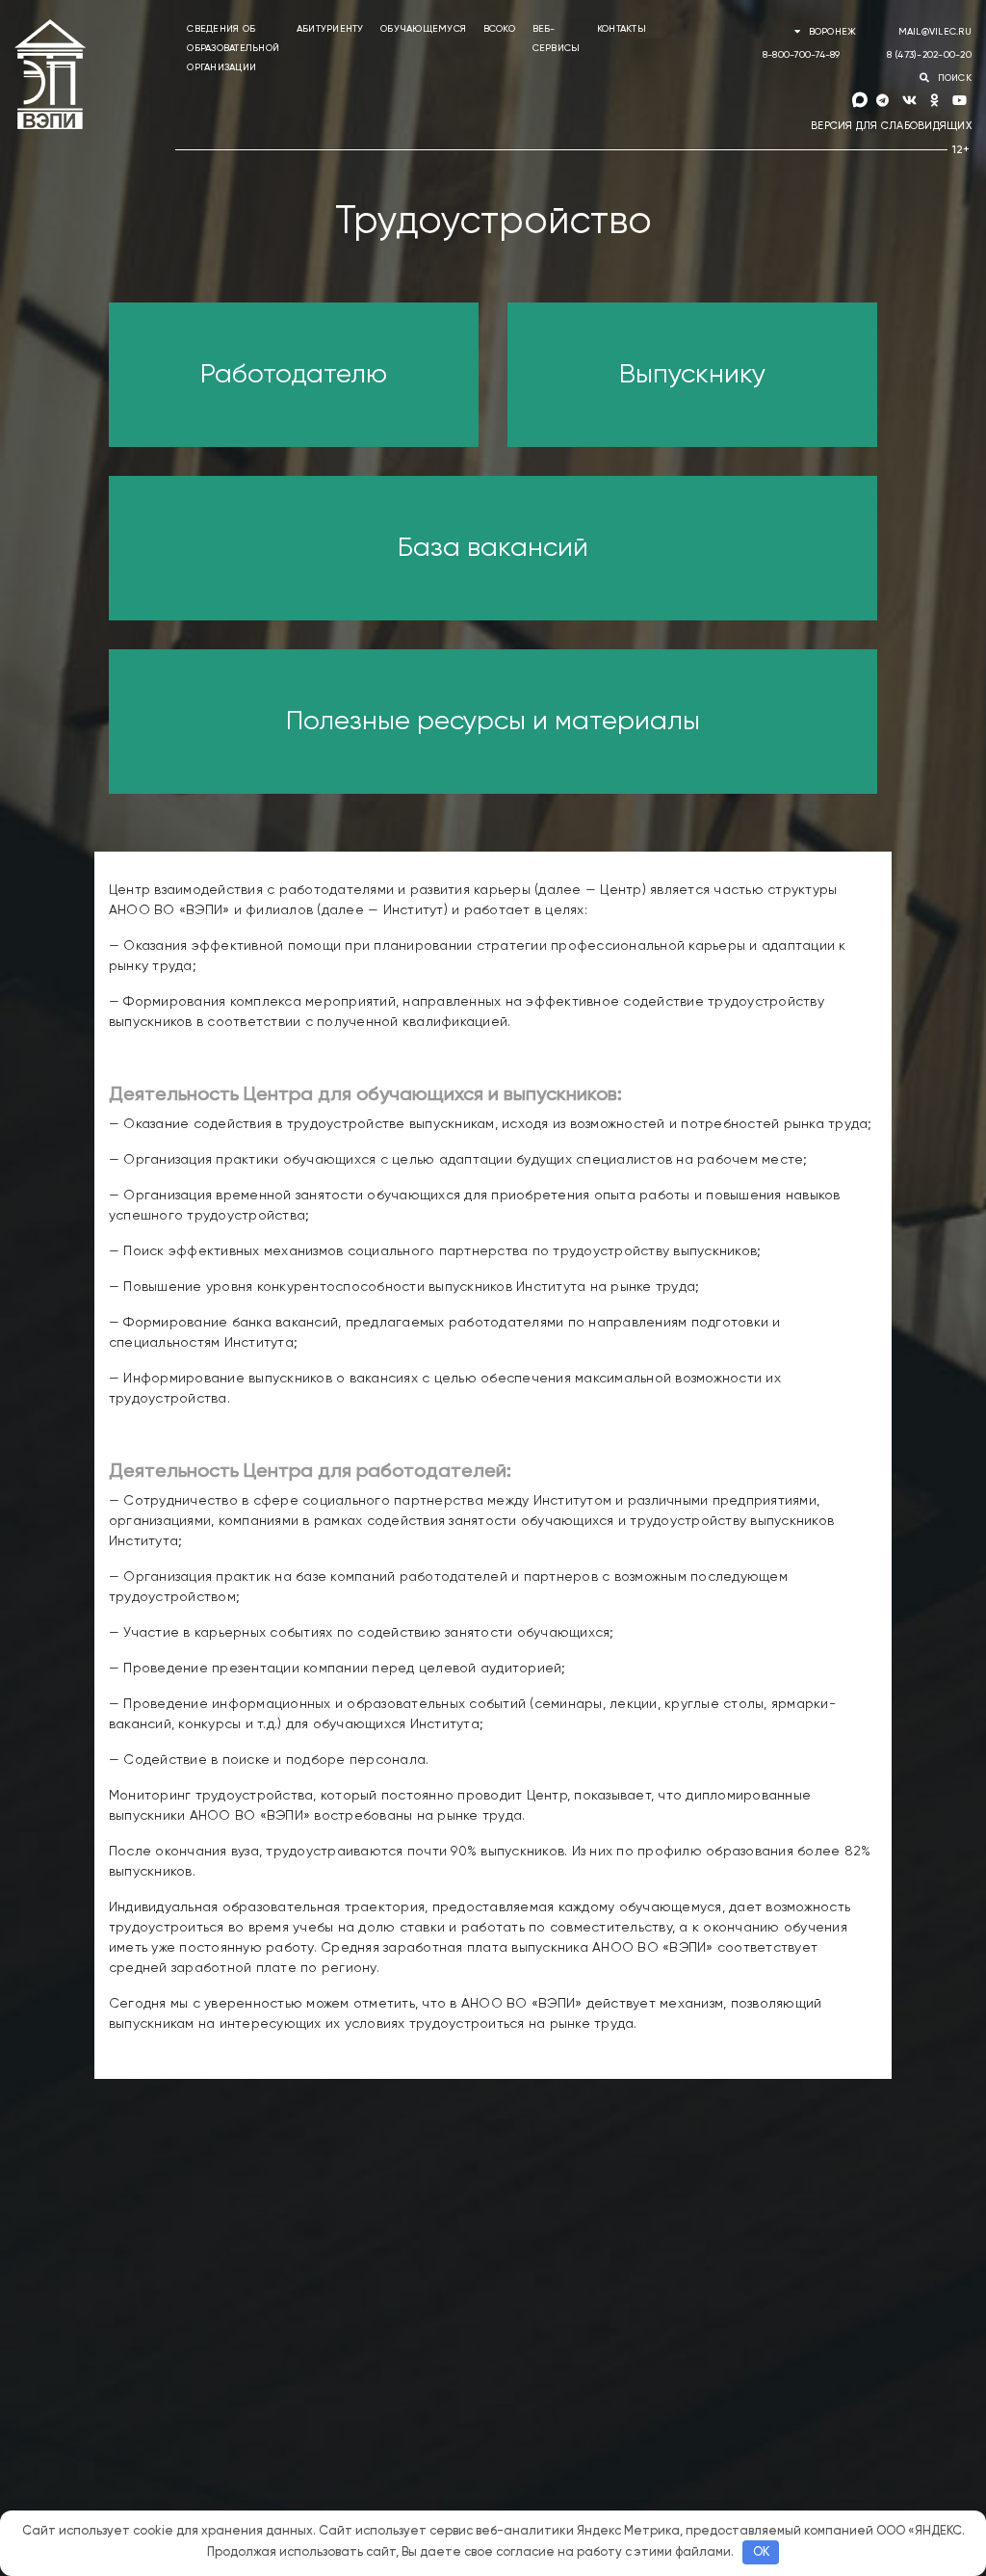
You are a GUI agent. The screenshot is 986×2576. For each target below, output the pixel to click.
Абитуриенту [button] (330, 29)
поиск (953, 78)
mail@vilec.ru (935, 32)
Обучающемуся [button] (423, 29)
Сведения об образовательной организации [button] (233, 48)
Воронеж (832, 32)
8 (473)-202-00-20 (929, 55)
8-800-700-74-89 (802, 55)
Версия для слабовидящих (891, 126)
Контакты (622, 29)
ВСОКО (499, 29)
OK (761, 2552)
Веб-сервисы (557, 39)
